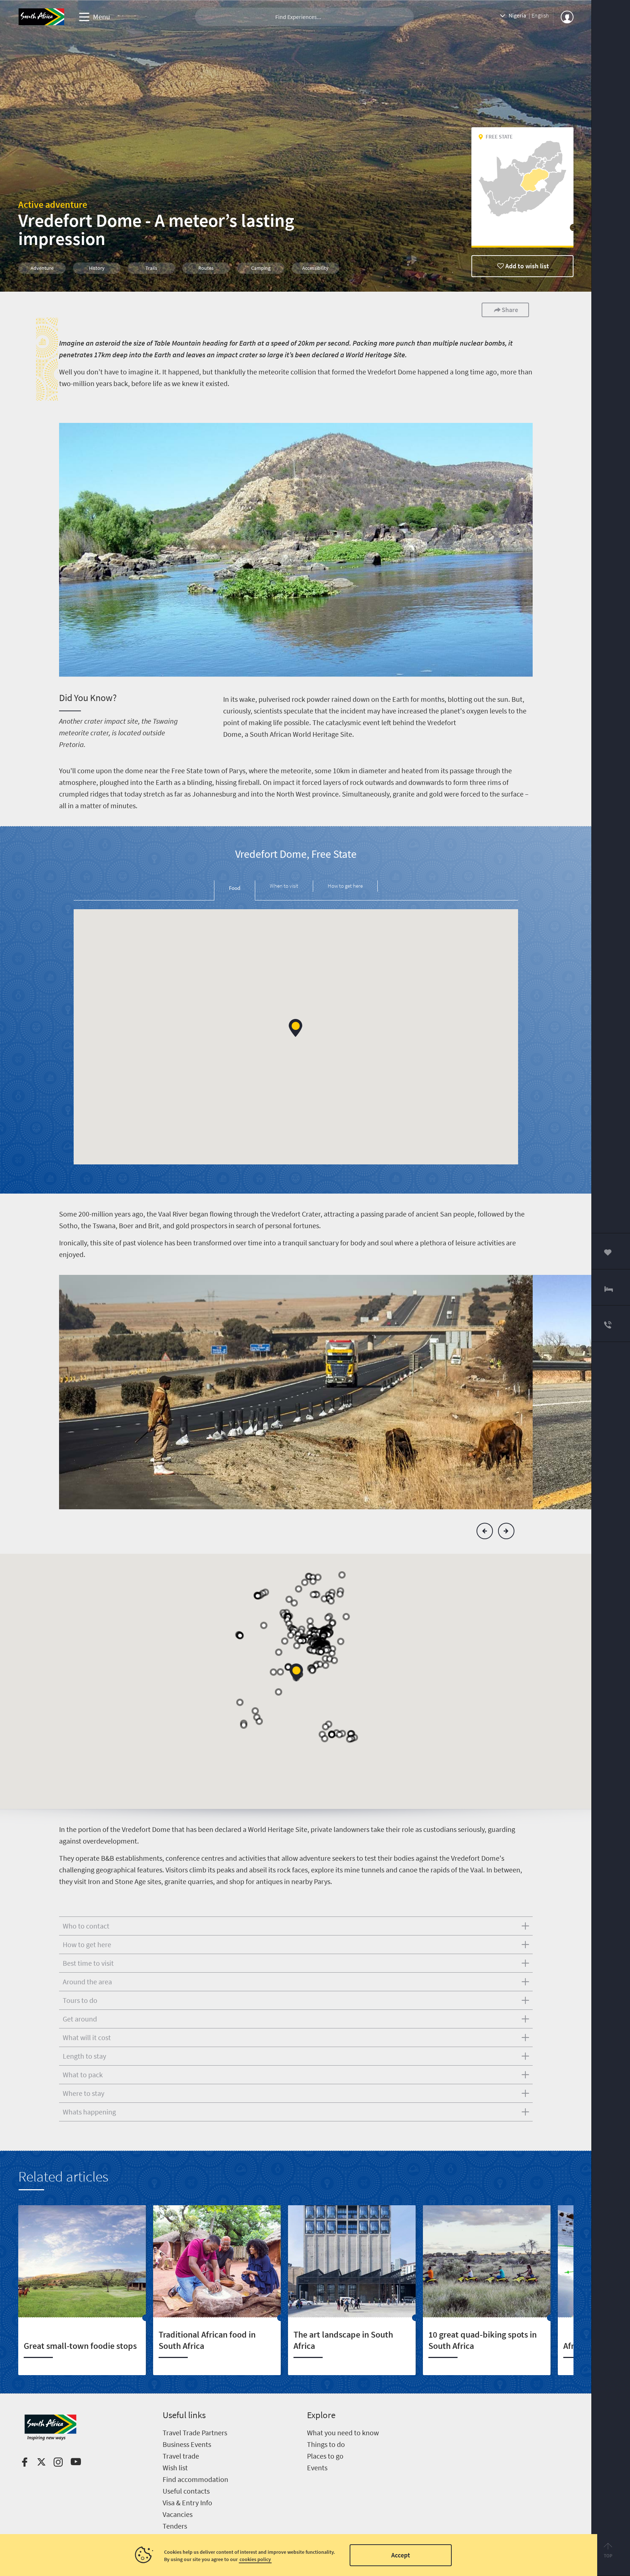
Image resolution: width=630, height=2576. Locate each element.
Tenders (175, 2526)
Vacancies (178, 2514)
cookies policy (255, 2559)
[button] (295, 1028)
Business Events (187, 2444)
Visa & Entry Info (187, 2503)
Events (317, 2468)
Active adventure (53, 204)
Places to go (325, 2456)
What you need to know (343, 2433)
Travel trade (181, 2456)
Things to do (326, 2444)
